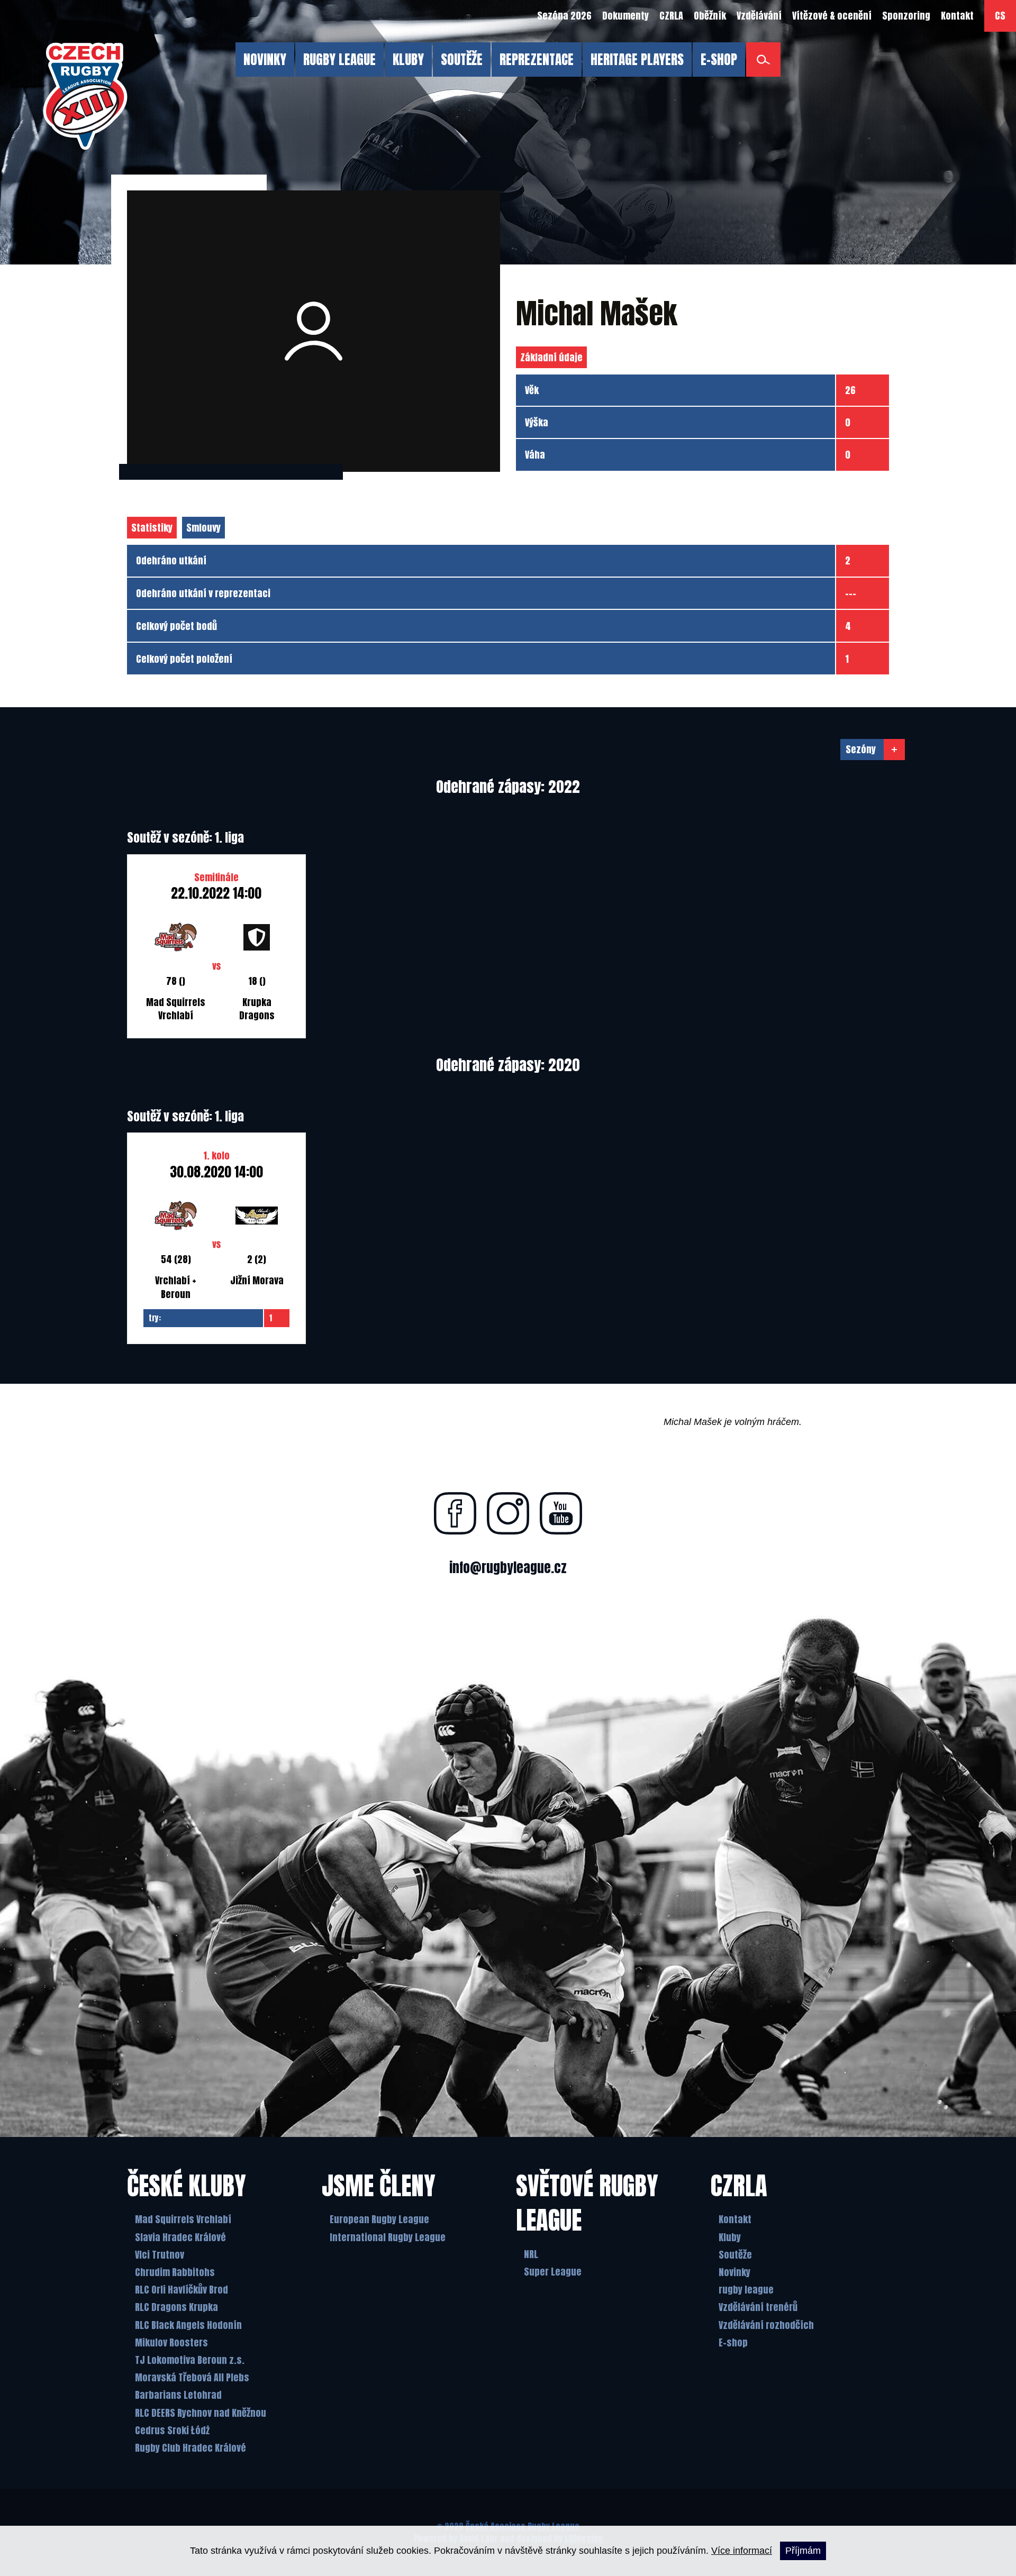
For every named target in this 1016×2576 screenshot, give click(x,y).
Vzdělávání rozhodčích (766, 2325)
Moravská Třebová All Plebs (192, 2377)
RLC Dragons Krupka (176, 2307)
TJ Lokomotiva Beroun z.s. (190, 2360)
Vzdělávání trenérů (758, 2307)
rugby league (746, 2290)
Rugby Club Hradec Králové (190, 2448)
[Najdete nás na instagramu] (508, 1513)
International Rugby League (388, 2237)
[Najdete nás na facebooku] (455, 1513)
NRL (531, 2254)
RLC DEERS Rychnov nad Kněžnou (201, 2413)
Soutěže (735, 2255)
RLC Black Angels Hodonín (188, 2325)
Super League (553, 2272)
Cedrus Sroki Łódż (172, 2430)
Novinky (734, 2272)
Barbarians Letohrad (178, 2395)
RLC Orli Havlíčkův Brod (182, 2290)
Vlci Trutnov (160, 2255)
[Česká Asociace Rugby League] (85, 96)
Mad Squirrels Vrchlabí (183, 2219)
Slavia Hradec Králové (180, 2237)
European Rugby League (379, 2219)
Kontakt (735, 2219)
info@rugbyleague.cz (508, 1568)
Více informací (742, 2551)
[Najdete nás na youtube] (561, 1513)
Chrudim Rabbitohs (175, 2272)
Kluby (730, 2237)
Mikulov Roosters (171, 2342)
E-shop (733, 2342)
